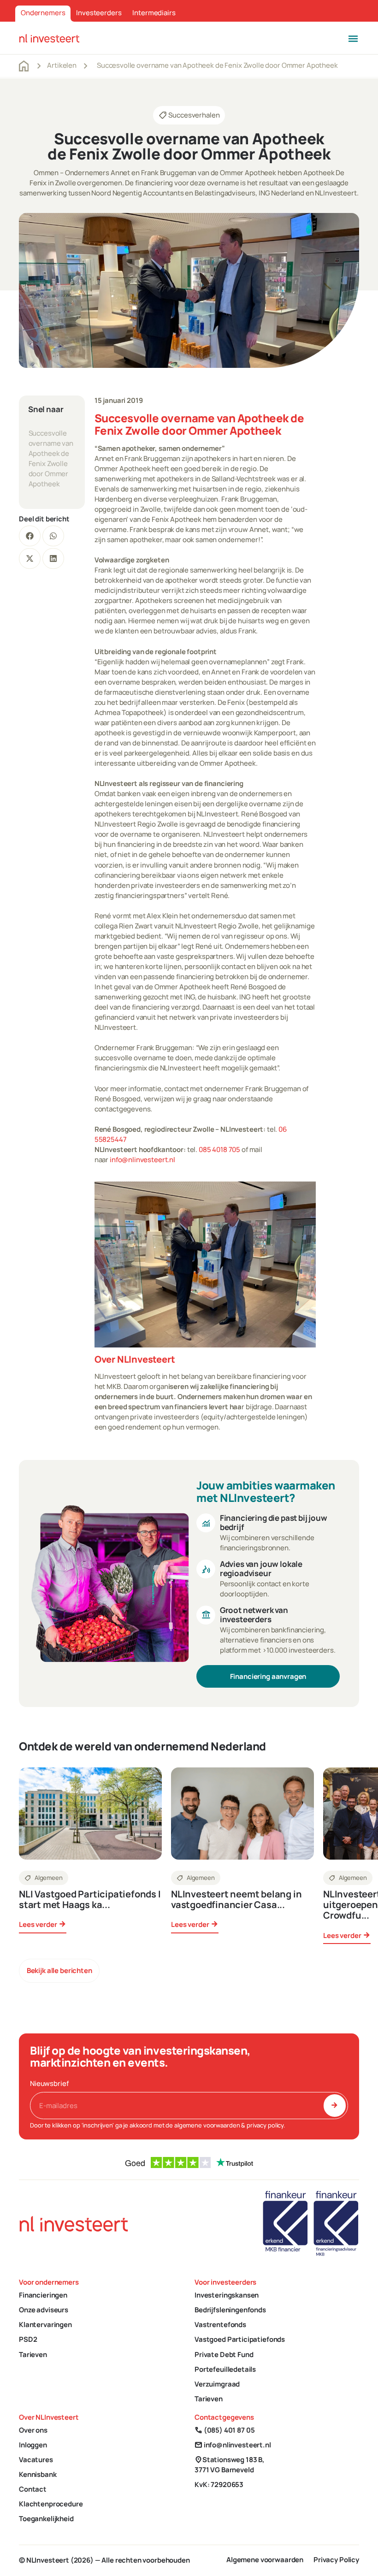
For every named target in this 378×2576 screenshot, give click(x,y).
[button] (353, 38)
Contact (33, 2489)
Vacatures (36, 2460)
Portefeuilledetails (225, 2369)
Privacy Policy (336, 2560)
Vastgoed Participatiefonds (240, 2339)
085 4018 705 (219, 1149)
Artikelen (62, 65)
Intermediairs (154, 13)
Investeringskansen (227, 2295)
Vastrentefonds (220, 2325)
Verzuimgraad (217, 2384)
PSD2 (28, 2339)
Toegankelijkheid (46, 2519)
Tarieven (33, 2354)
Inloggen (33, 2445)
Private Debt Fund (224, 2354)
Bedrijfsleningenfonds (230, 2310)
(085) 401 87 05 (224, 2430)
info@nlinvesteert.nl (142, 1160)
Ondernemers (43, 13)
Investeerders (99, 13)
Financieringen (43, 2295)
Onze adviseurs (44, 2310)
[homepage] (49, 38)
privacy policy (265, 2125)
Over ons (33, 2430)
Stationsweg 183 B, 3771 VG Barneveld (230, 2465)
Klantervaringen (45, 2325)
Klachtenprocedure (51, 2504)
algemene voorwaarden (207, 2125)
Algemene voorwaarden (265, 2560)
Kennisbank (38, 2474)
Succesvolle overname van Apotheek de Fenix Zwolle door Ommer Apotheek (51, 458)
